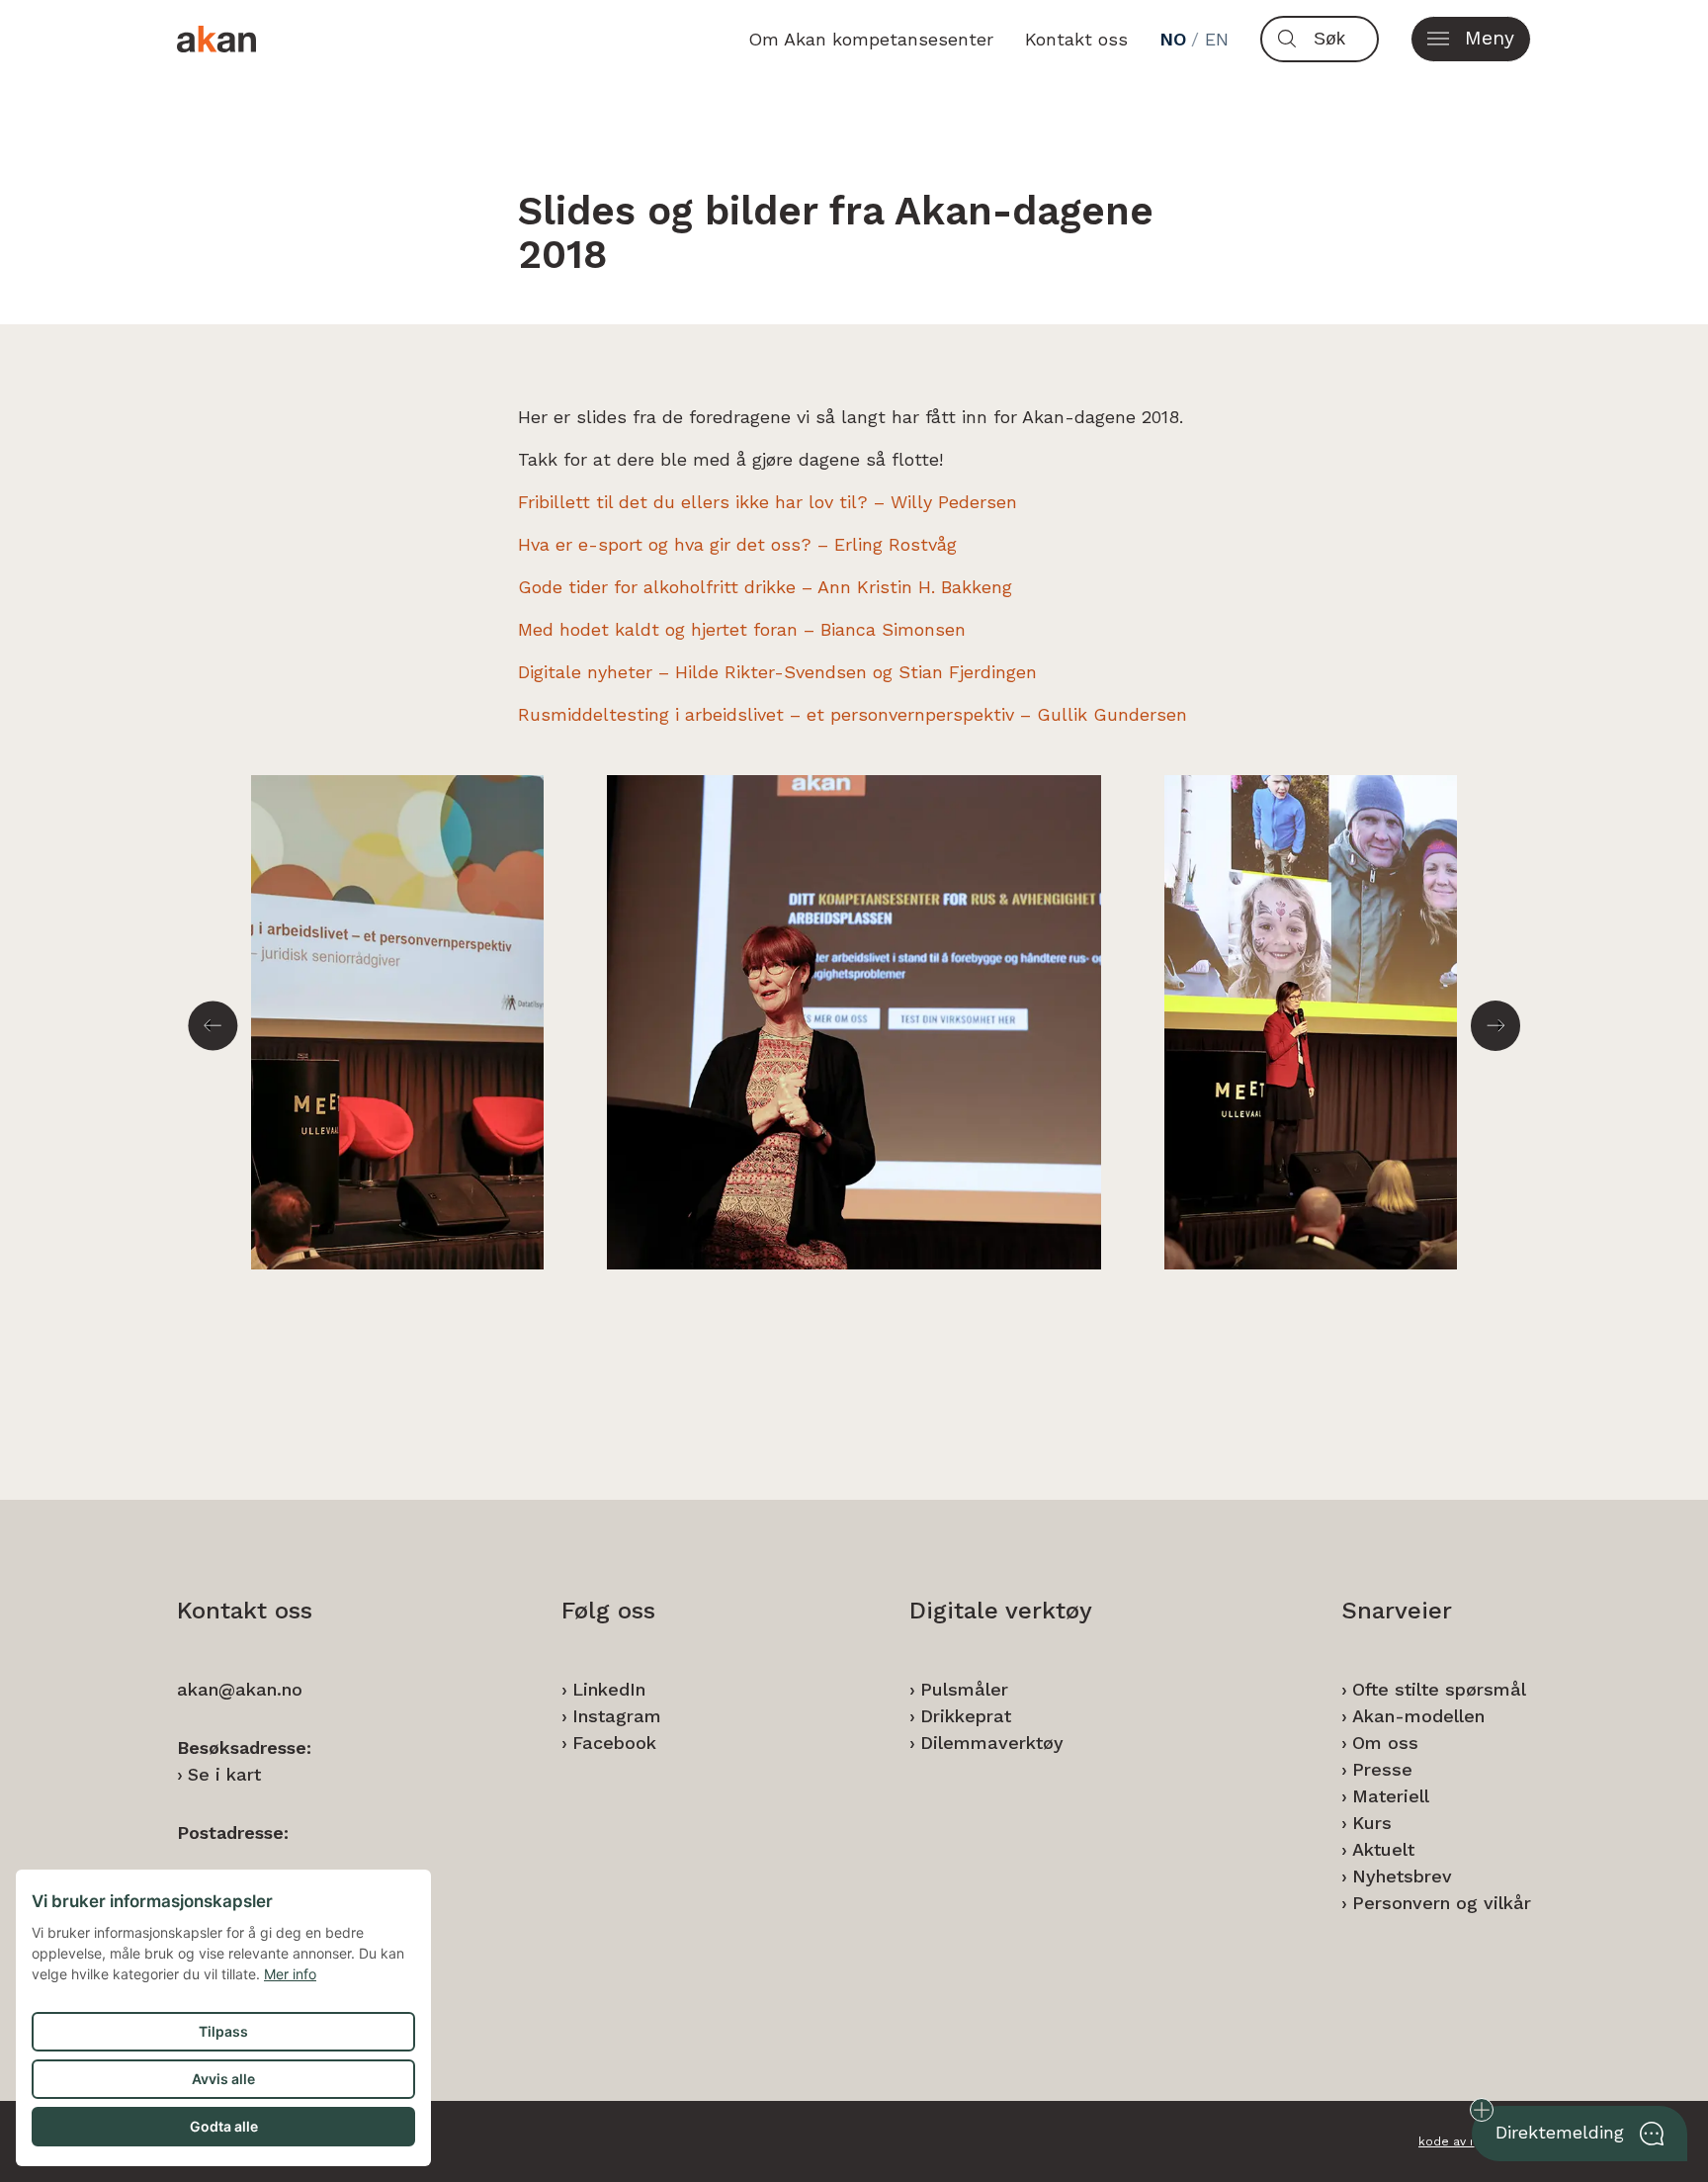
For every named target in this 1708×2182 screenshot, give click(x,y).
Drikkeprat (966, 1716)
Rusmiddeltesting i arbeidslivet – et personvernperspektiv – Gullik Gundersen (853, 714)
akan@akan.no (240, 1689)
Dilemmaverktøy (992, 1743)
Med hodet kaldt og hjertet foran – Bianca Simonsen (742, 629)
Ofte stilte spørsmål (1439, 1689)
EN (1217, 39)
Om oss (1385, 1743)
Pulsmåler (964, 1689)
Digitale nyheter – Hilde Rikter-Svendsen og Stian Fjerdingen (777, 672)
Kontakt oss (1076, 39)
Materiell (1391, 1796)
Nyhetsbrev (1402, 1876)
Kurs (1372, 1823)
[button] (1471, 39)
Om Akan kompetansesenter (871, 39)
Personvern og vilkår (1442, 1903)
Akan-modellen (1418, 1716)
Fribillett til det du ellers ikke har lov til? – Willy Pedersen (768, 502)
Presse (1382, 1769)
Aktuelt (1383, 1849)
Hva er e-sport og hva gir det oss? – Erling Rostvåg (737, 544)
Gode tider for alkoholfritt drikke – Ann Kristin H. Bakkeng (765, 587)
